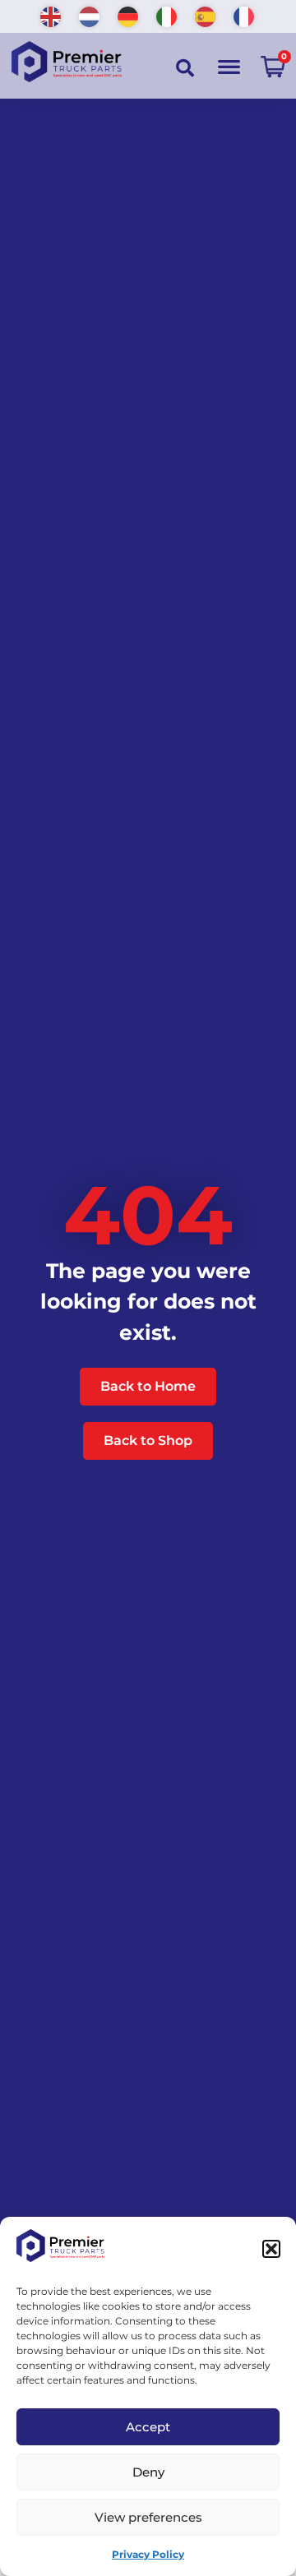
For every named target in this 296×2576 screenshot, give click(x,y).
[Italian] (167, 15)
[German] (129, 15)
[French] (245, 15)
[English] (51, 15)
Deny (148, 2472)
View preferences (148, 2517)
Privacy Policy (148, 2554)
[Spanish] (206, 15)
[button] (271, 2249)
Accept (148, 2427)
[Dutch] (90, 15)
